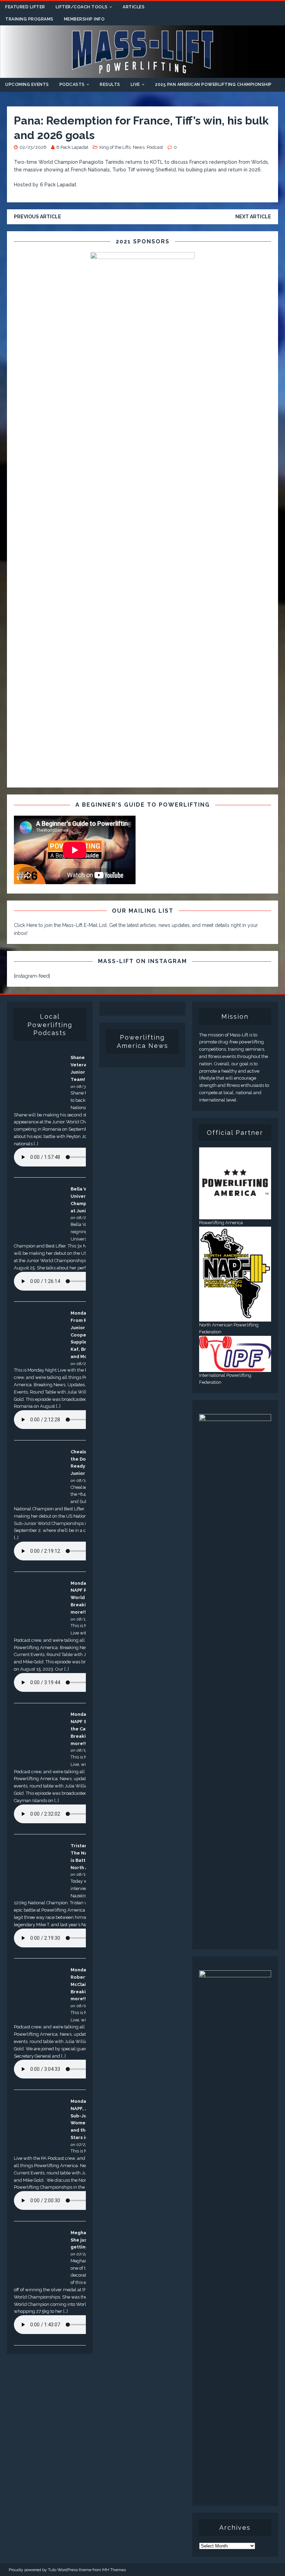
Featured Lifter (25, 7)
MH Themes (114, 2570)
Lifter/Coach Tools (82, 7)
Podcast (155, 147)
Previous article (38, 217)
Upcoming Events (27, 84)
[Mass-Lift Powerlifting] (142, 74)
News (139, 147)
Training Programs (29, 19)
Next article (253, 217)
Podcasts (72, 84)
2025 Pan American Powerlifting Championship (213, 84)
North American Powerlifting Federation (229, 1329)
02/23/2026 (33, 147)
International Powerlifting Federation (225, 1379)
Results (110, 84)
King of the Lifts (115, 147)
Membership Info (84, 19)
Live (135, 84)
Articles (134, 7)
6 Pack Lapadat (72, 147)
